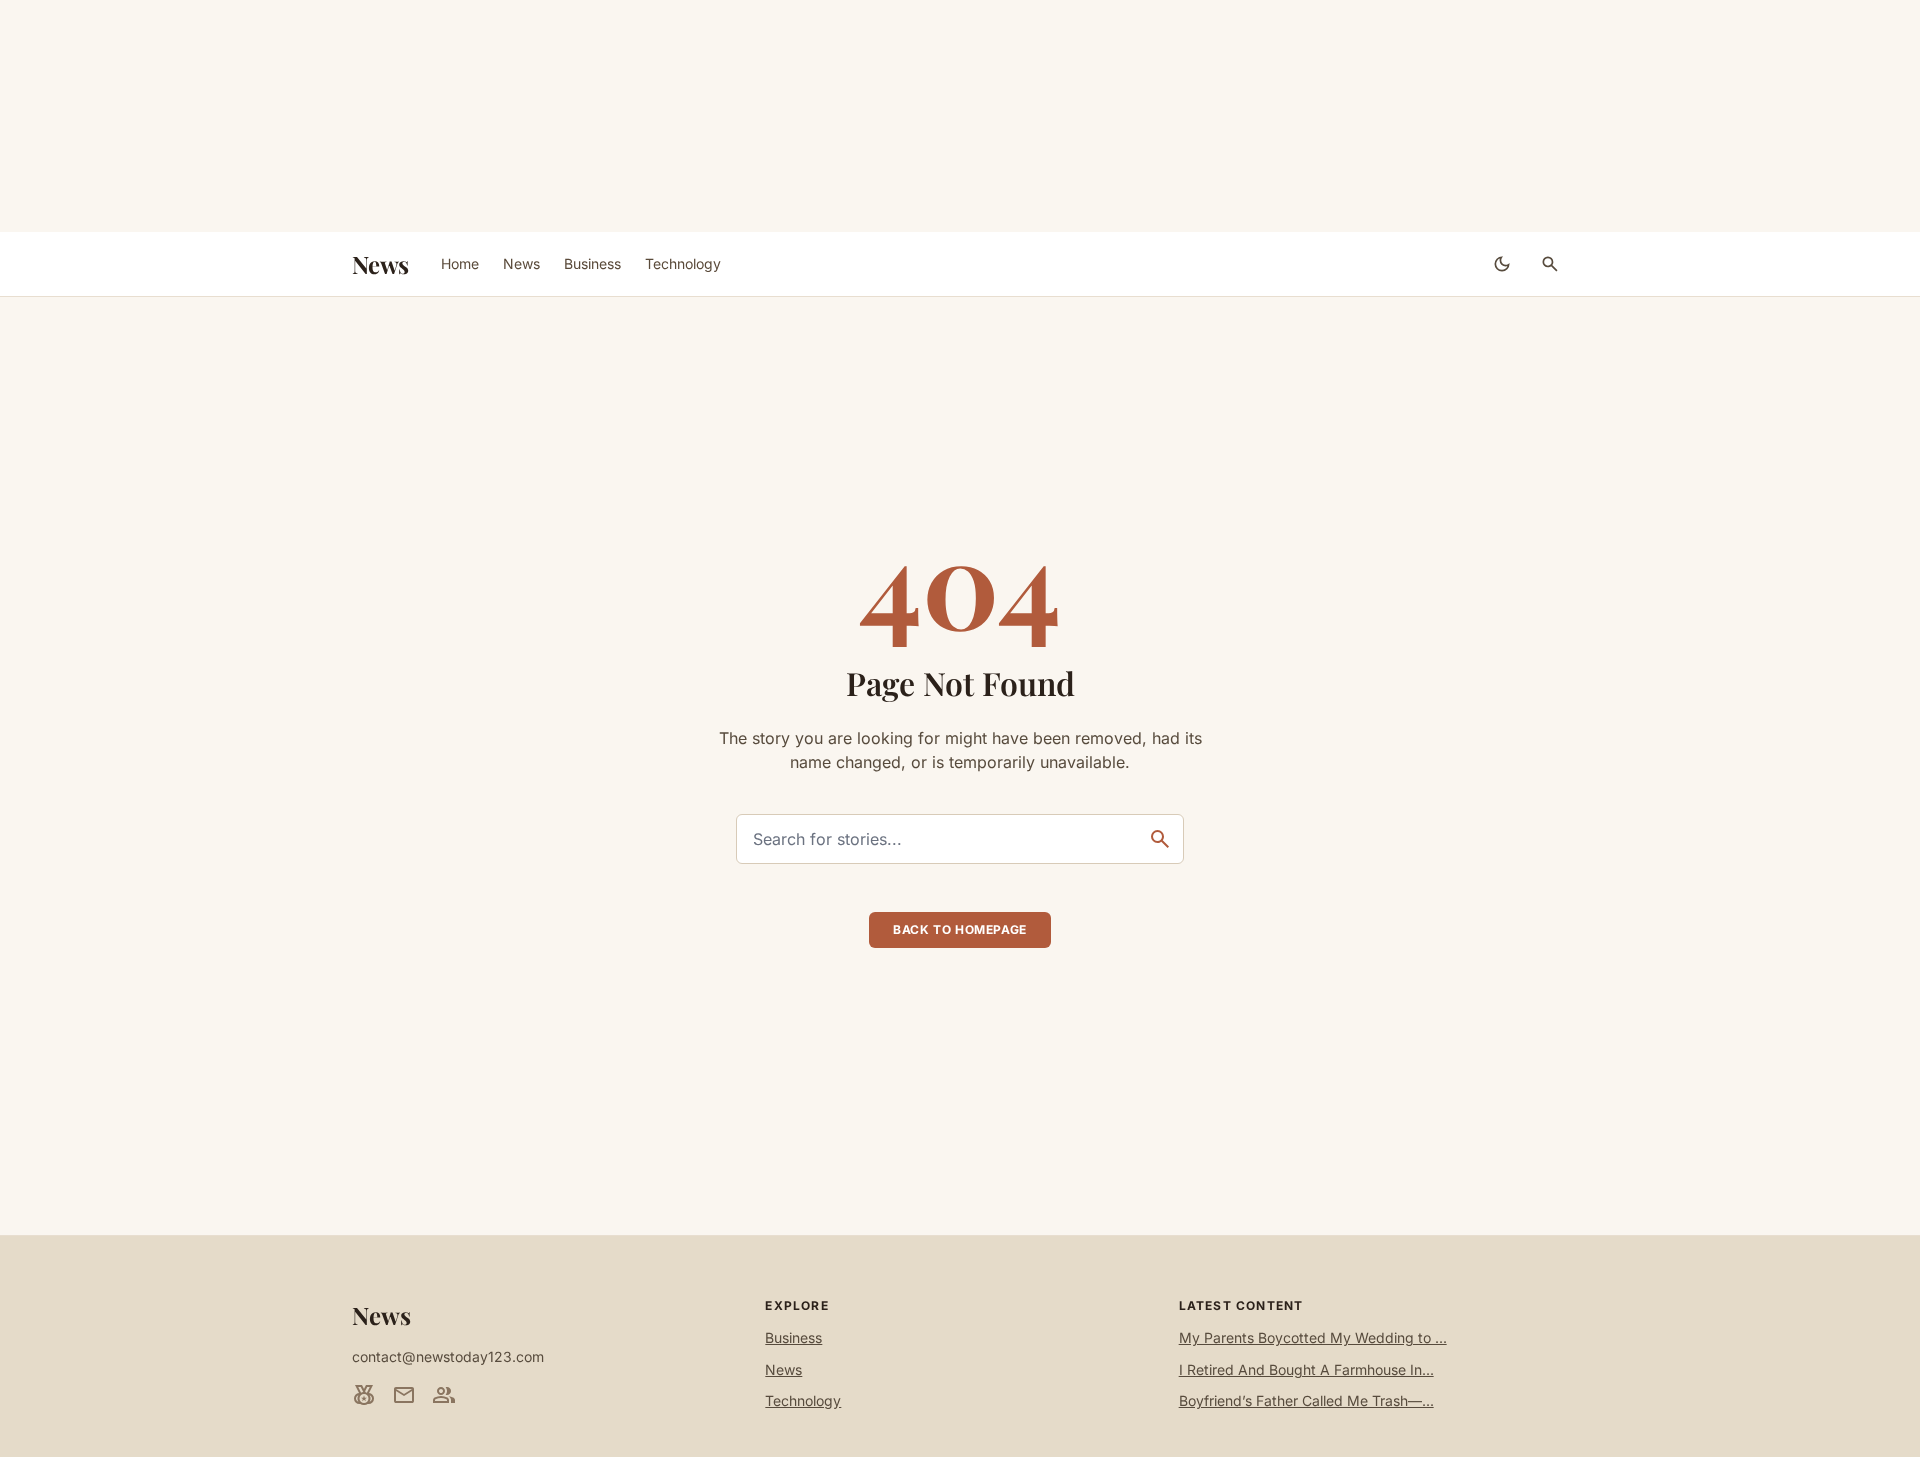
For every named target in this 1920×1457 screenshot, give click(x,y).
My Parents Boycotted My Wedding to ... (1313, 1337)
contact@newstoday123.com (448, 1356)
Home (460, 263)
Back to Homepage (960, 929)
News (380, 264)
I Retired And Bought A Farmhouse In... (1306, 1369)
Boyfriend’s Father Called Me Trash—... (1306, 1400)
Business (592, 263)
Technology (683, 263)
